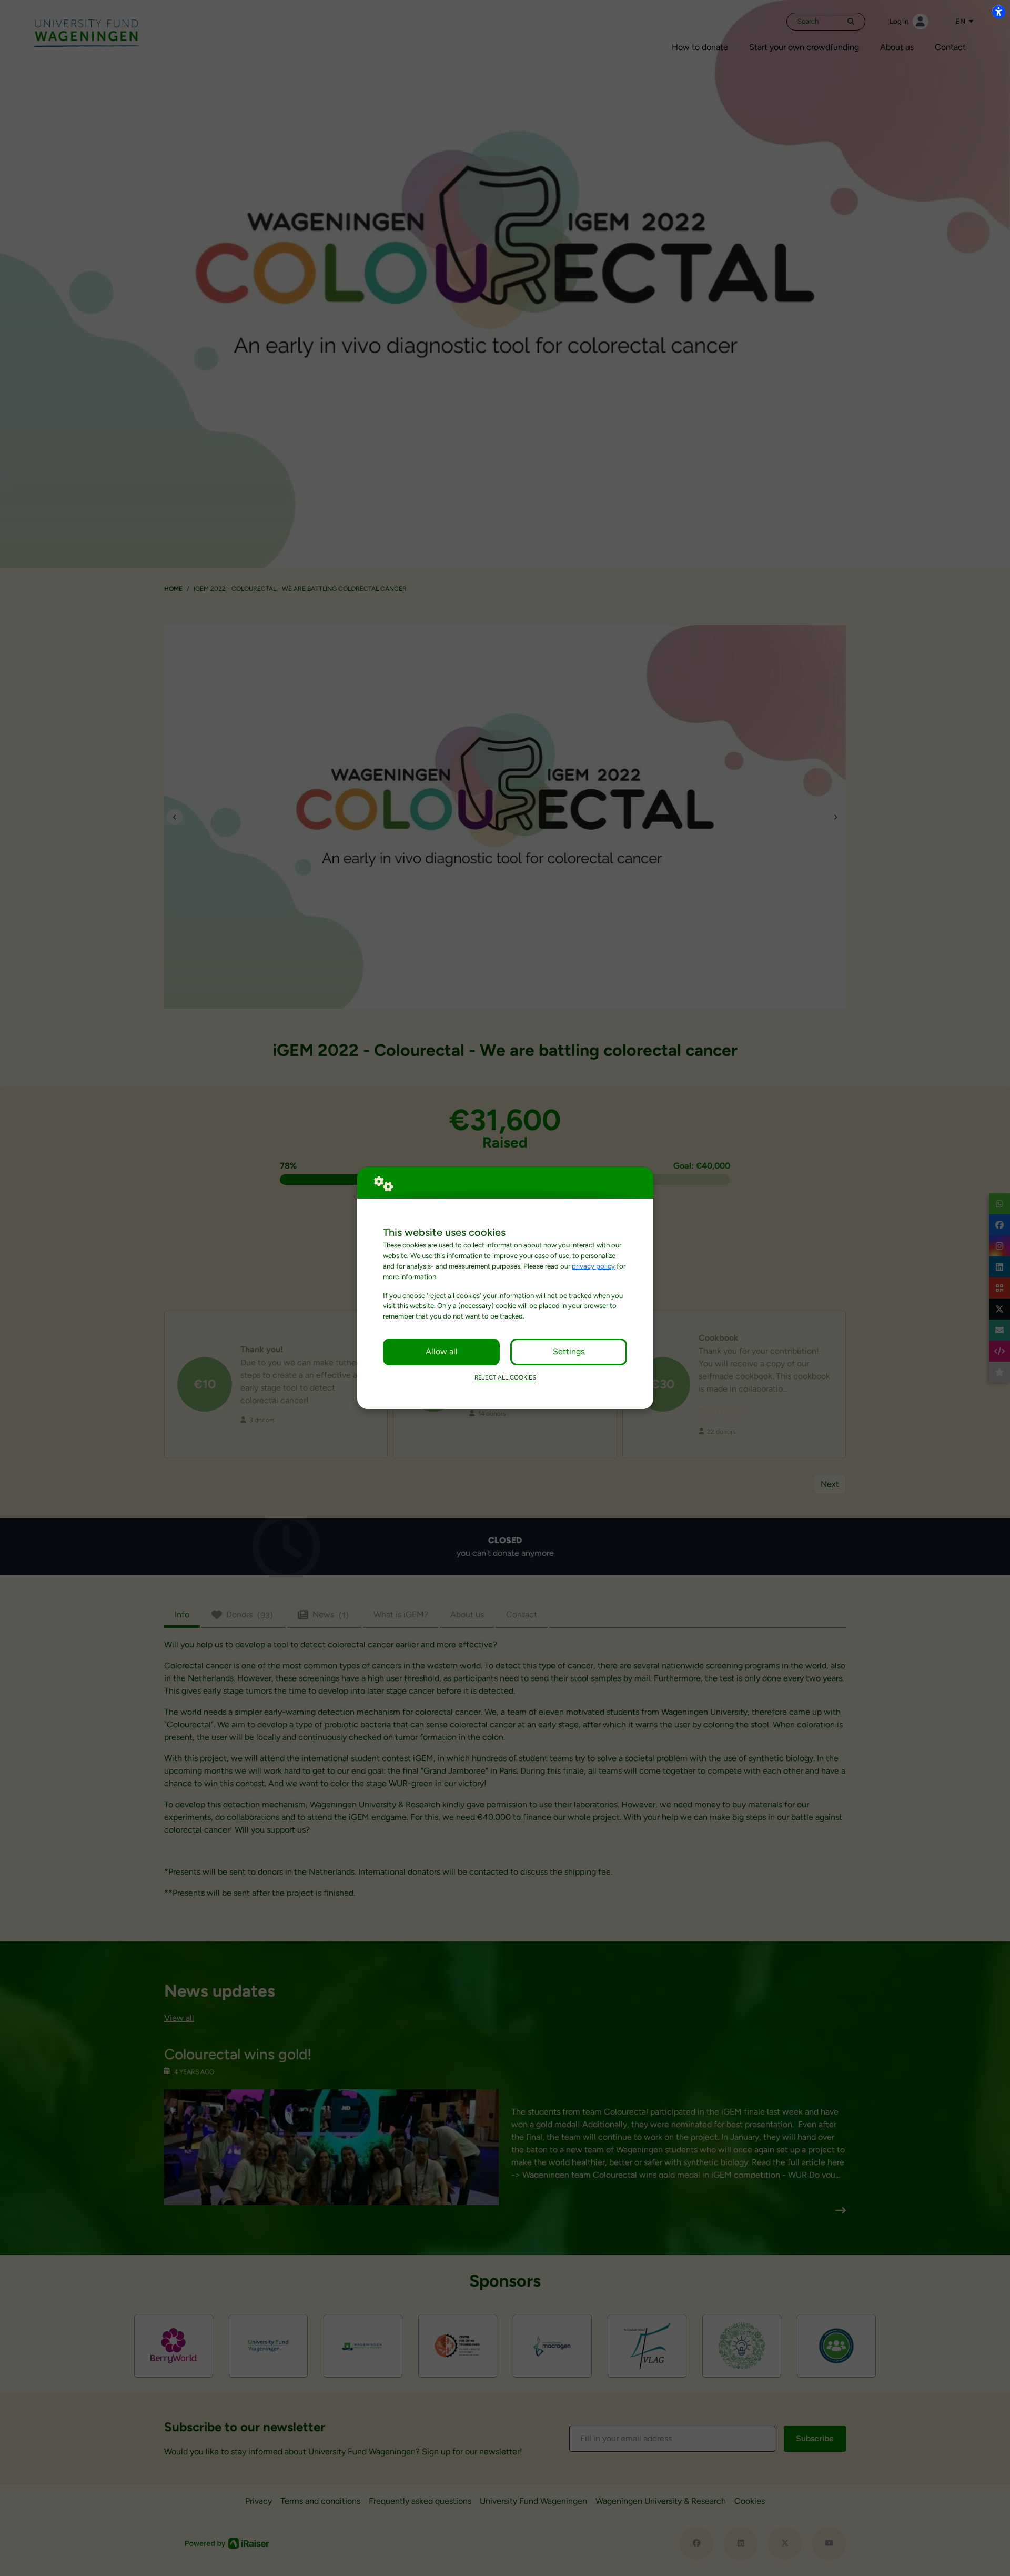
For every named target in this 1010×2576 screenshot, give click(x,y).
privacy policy (593, 1266)
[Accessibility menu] (998, 12)
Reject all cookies (505, 1377)
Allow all (442, 1351)
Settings (569, 1351)
